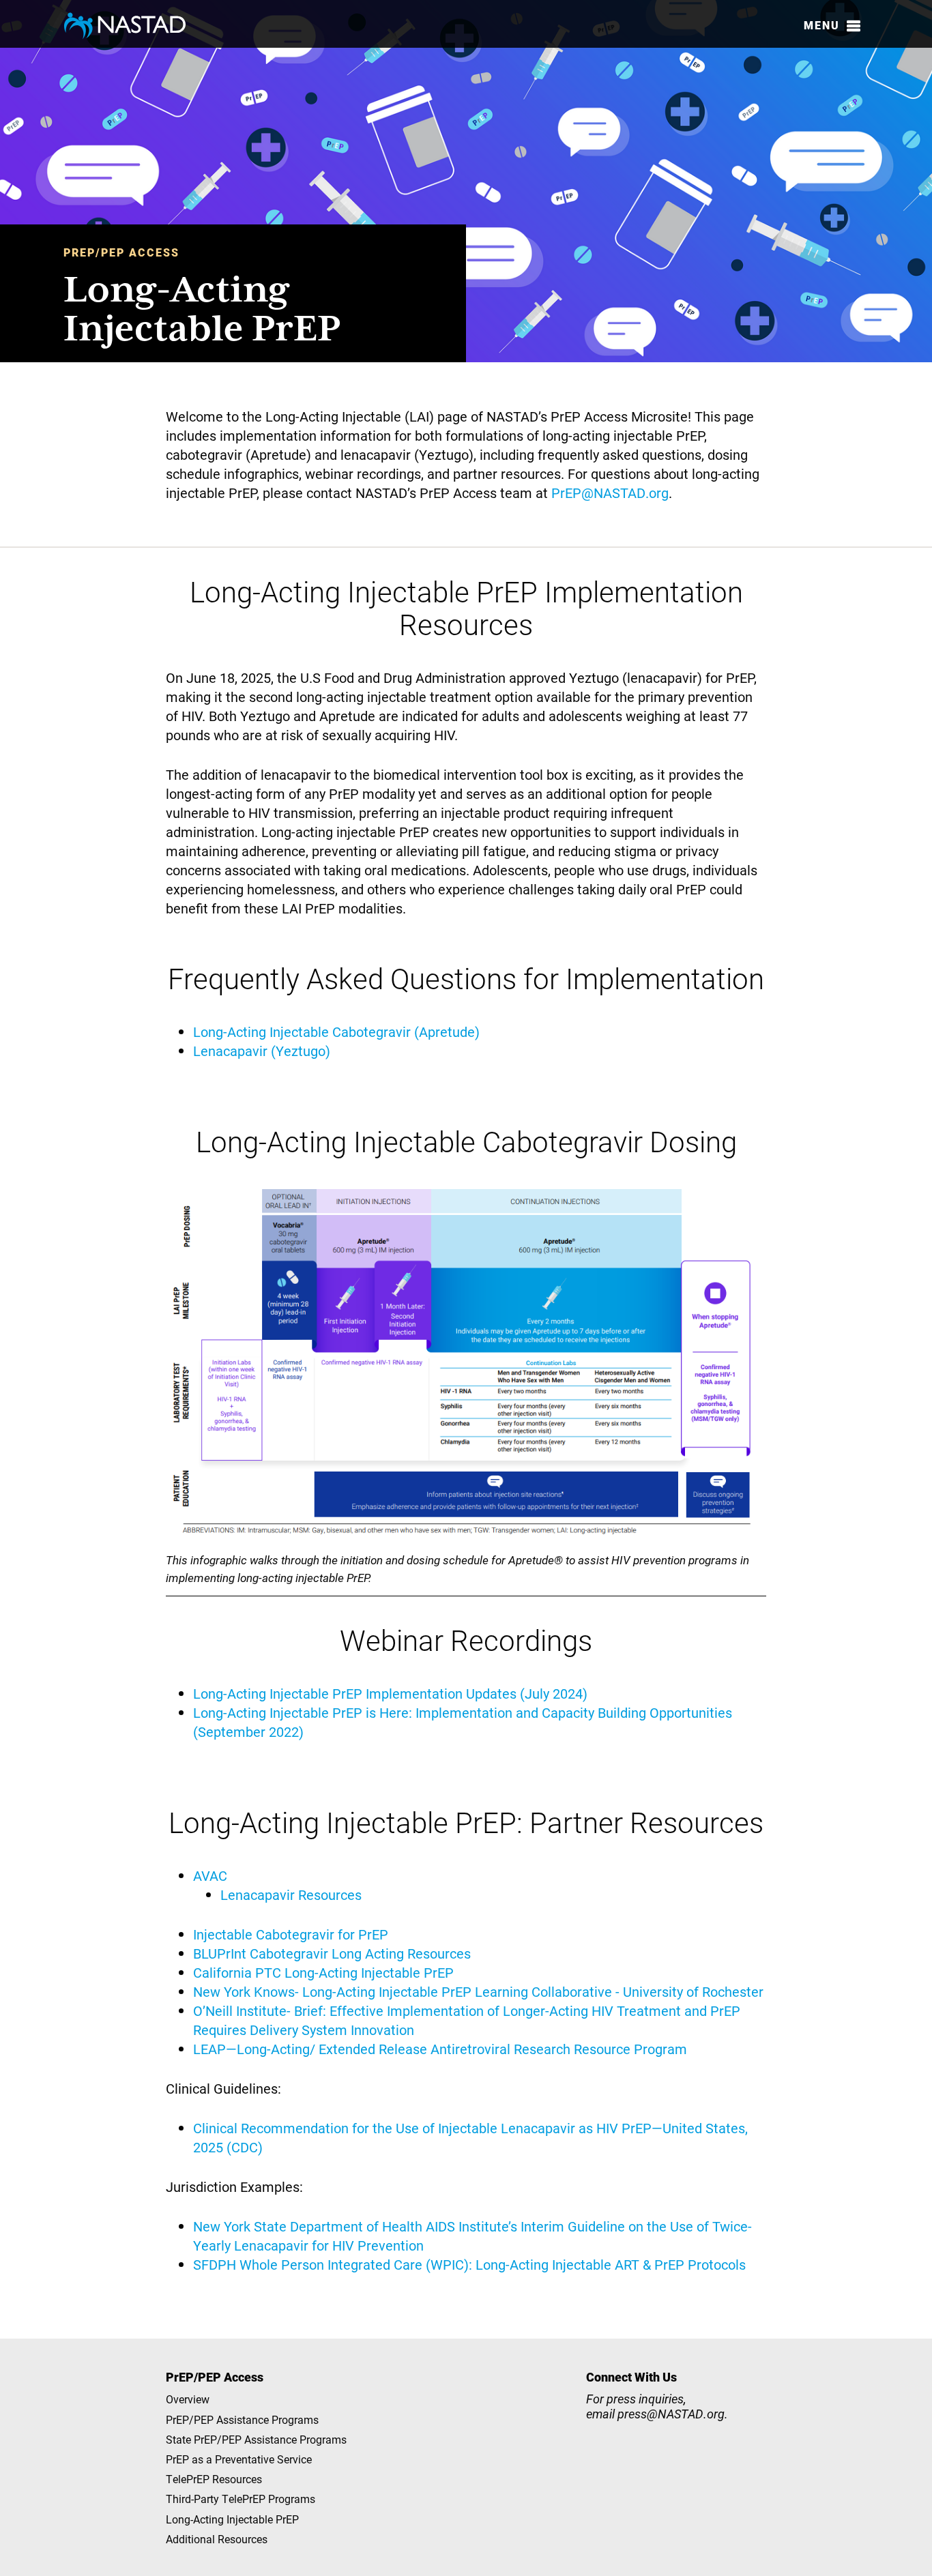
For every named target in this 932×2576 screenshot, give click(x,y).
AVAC (210, 1875)
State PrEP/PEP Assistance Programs (256, 2439)
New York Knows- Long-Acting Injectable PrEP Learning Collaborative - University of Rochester (478, 1991)
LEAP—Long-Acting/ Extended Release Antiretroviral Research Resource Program (440, 2049)
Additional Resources (217, 2539)
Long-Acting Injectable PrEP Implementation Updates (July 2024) (390, 1693)
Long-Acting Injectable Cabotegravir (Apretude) (336, 1031)
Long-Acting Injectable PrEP (232, 2519)
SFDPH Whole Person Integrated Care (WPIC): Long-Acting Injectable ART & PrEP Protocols (469, 2264)
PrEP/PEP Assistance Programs (242, 2419)
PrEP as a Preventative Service (239, 2459)
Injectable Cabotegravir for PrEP (291, 1934)
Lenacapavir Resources (291, 1894)
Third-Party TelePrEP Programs (241, 2499)
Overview (188, 2399)
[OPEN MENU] (854, 26)
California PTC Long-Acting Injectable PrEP (323, 1972)
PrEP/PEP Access (121, 252)
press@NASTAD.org (671, 2414)
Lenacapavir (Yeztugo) (262, 1051)
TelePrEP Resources (214, 2479)
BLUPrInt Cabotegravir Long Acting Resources (332, 1953)
